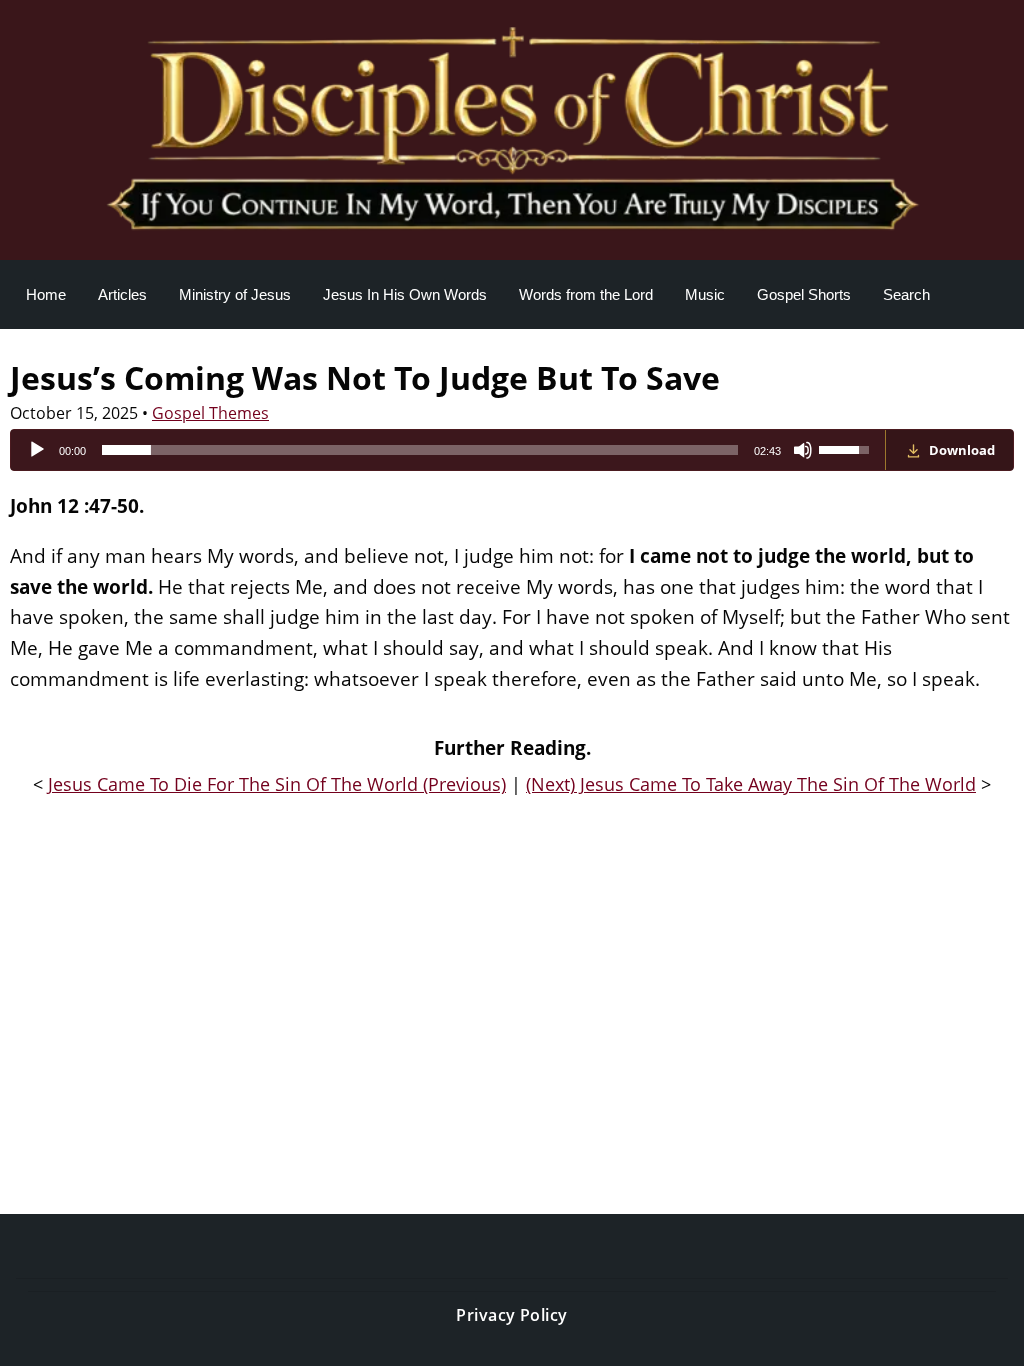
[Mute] (803, 450)
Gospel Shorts (804, 294)
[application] (448, 450)
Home (46, 294)
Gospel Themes (210, 413)
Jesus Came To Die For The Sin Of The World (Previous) (277, 784)
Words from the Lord (586, 294)
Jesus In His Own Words (405, 294)
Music (705, 294)
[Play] (37, 450)
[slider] (420, 450)
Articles (122, 294)
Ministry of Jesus (235, 294)
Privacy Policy (512, 1315)
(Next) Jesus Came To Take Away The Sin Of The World (751, 784)
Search (906, 294)
